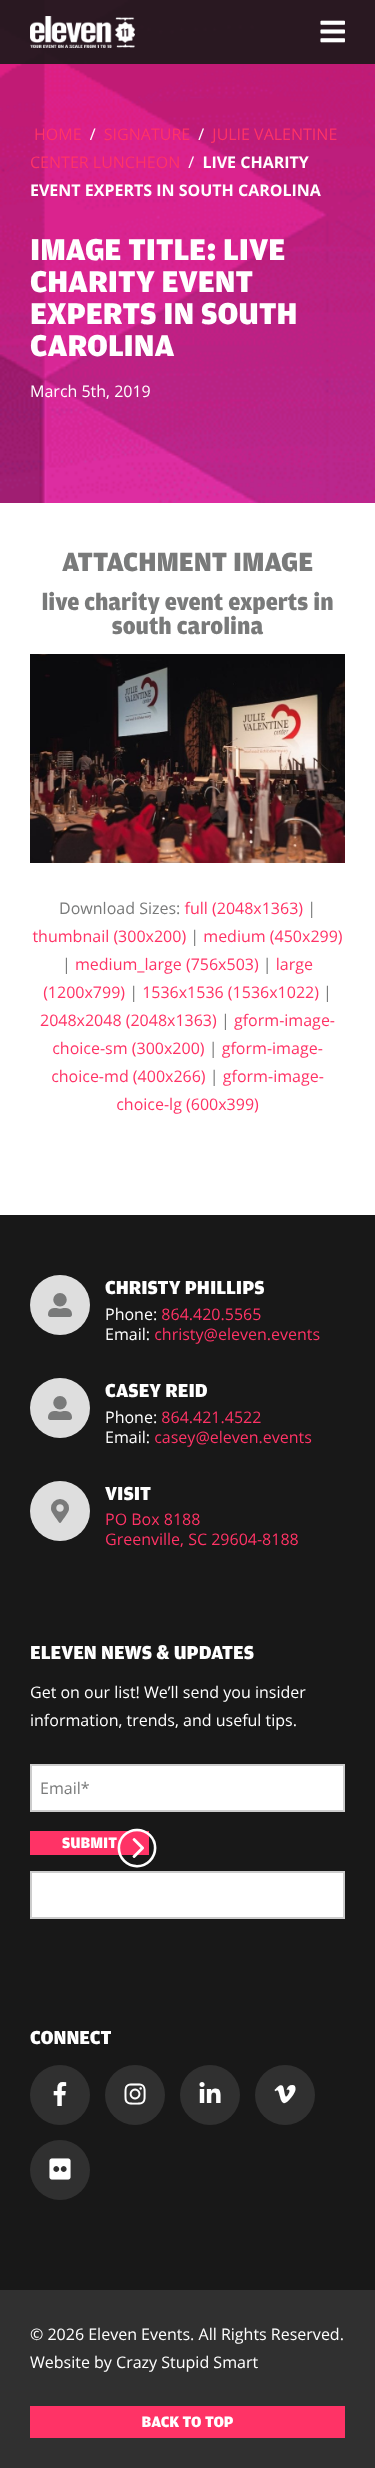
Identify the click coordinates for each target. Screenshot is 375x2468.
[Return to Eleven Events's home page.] (84, 32)
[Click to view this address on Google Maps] (60, 1511)
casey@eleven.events (233, 1437)
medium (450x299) (272, 936)
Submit (89, 1843)
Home (58, 134)
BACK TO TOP (188, 2422)
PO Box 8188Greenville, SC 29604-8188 (202, 1529)
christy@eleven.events (237, 1334)
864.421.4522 (211, 1417)
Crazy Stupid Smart (187, 2362)
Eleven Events (139, 2334)
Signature (147, 134)
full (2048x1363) (244, 908)
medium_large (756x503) (167, 964)
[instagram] (135, 2095)
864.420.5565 (211, 1314)
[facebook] (60, 2095)
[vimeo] (285, 2095)
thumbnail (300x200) (109, 936)
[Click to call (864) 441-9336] (60, 1305)
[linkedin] (210, 2095)
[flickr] (60, 2170)
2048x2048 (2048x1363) (128, 1020)
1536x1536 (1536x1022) (230, 992)
